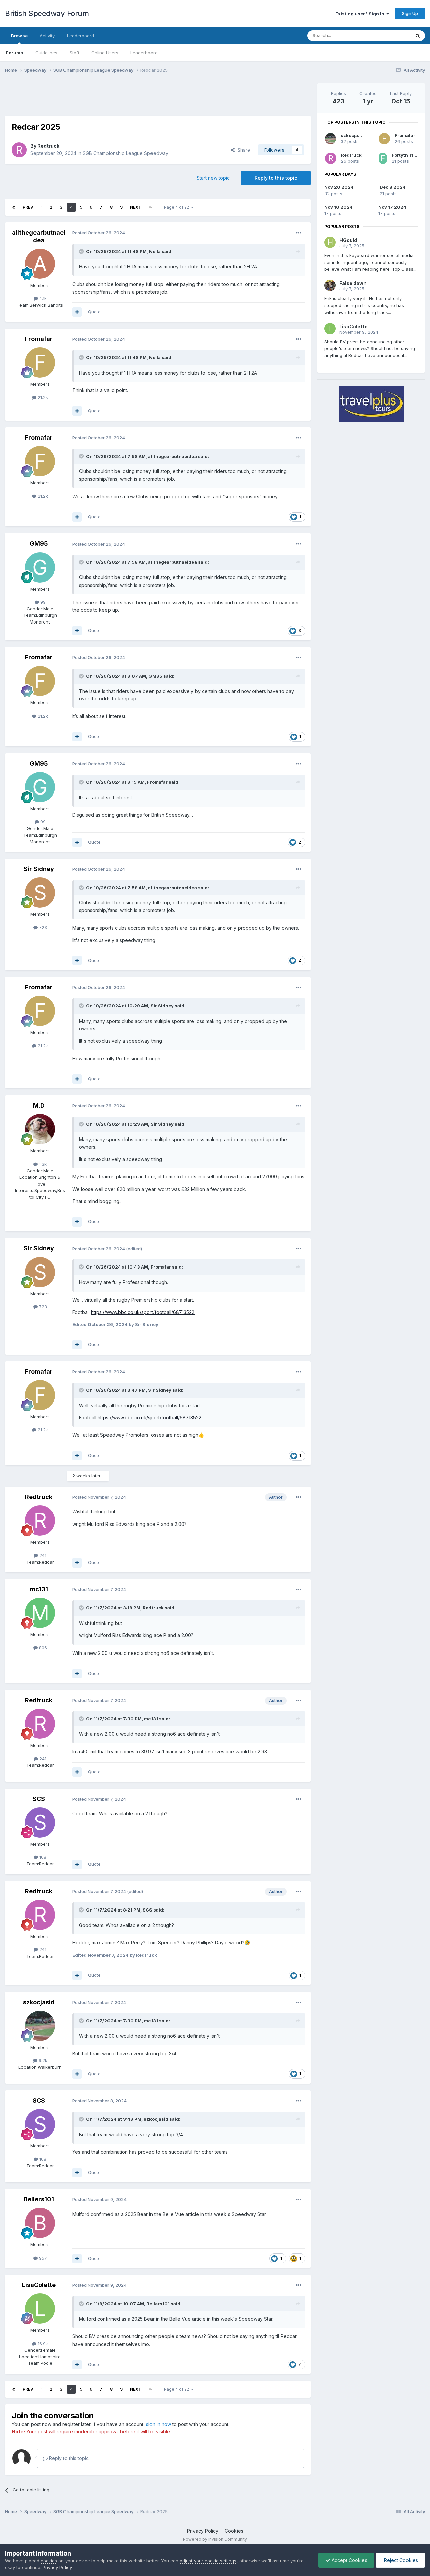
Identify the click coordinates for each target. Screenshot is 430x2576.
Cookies (234, 2531)
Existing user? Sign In (361, 14)
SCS (39, 1799)
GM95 (39, 543)
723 (42, 927)
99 (42, 602)
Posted (99, 233)
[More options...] (299, 233)
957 (42, 2258)
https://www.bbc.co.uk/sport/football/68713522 (143, 1312)
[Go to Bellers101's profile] (40, 2223)
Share (242, 150)
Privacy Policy (203, 2531)
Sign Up (410, 13)
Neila (155, 251)
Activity (47, 36)
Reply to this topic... (70, 2458)
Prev (28, 207)
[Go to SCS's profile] (40, 1822)
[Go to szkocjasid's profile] (40, 2026)
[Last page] (150, 207)
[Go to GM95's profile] (40, 567)
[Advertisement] (158, 98)
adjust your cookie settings (208, 2561)
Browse (19, 36)
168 (42, 1857)
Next (136, 207)
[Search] (418, 36)
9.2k (42, 2060)
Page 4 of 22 (178, 207)
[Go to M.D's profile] (40, 1129)
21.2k (42, 397)
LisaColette (39, 2285)
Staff (74, 53)
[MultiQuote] (77, 312)
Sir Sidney (39, 869)
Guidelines (46, 53)
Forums (15, 53)
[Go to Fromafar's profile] (40, 362)
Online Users (105, 53)
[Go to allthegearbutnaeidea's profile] (40, 264)
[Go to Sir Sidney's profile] (40, 893)
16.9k (42, 2344)
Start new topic (213, 178)
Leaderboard (144, 53)
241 (42, 1555)
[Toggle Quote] (82, 251)
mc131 (39, 1589)
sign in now (159, 2424)
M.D (39, 1105)
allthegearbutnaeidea (39, 236)
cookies (49, 2561)
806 (42, 1648)
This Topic (391, 35)
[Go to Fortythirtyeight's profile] (383, 158)
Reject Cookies (400, 2560)
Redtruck (48, 146)
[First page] (14, 207)
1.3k (42, 1164)
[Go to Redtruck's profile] (19, 150)
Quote (94, 312)
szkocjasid (39, 2002)
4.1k (42, 298)
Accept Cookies (349, 2560)
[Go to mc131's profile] (40, 1613)
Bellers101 (39, 2199)
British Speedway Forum (47, 13)
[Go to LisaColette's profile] (40, 2309)
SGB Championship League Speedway (125, 153)
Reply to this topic (276, 178)
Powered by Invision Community (215, 2539)
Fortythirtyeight (410, 155)
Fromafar (39, 339)
